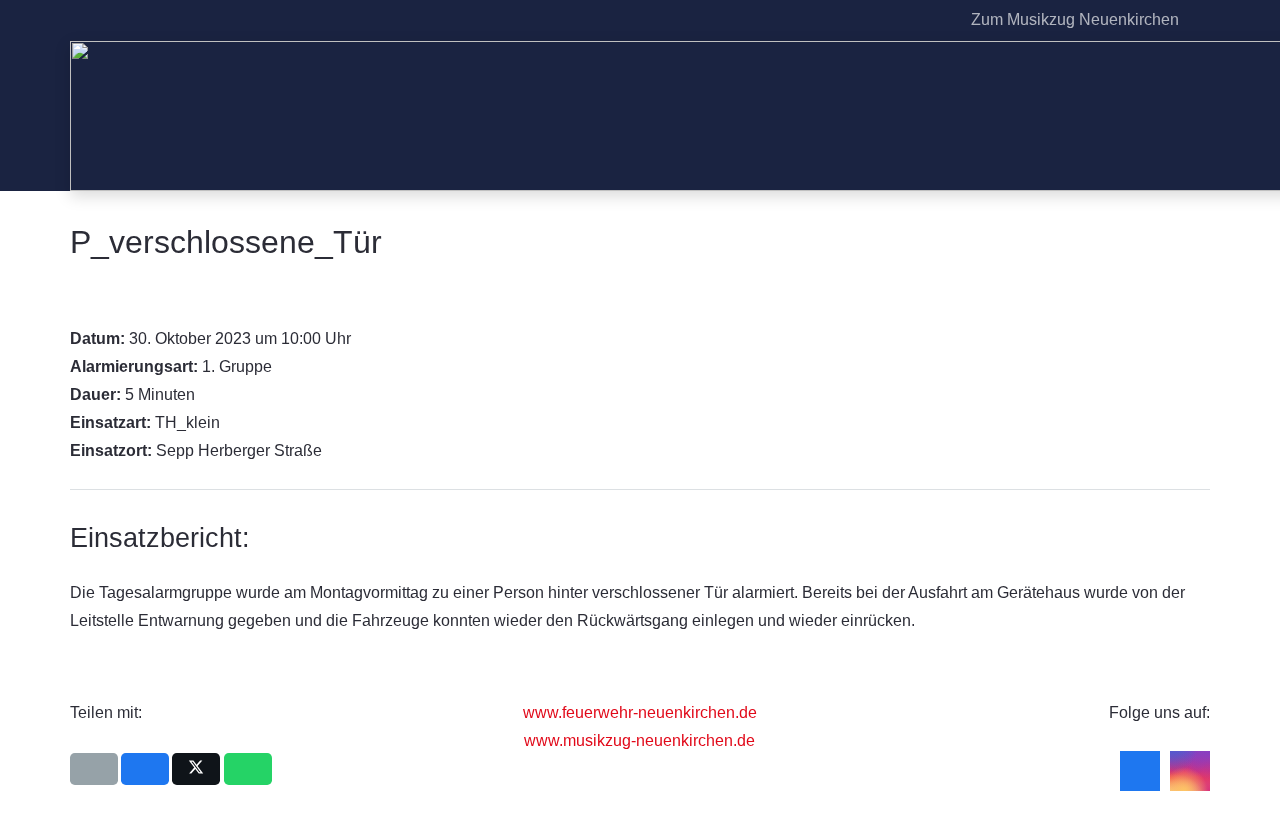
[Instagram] (933, 20)
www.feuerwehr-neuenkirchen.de (640, 712)
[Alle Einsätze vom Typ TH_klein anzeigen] (230, 423)
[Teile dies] (145, 769)
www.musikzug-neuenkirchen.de (639, 740)
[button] (1199, 20)
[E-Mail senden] (94, 769)
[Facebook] (901, 20)
